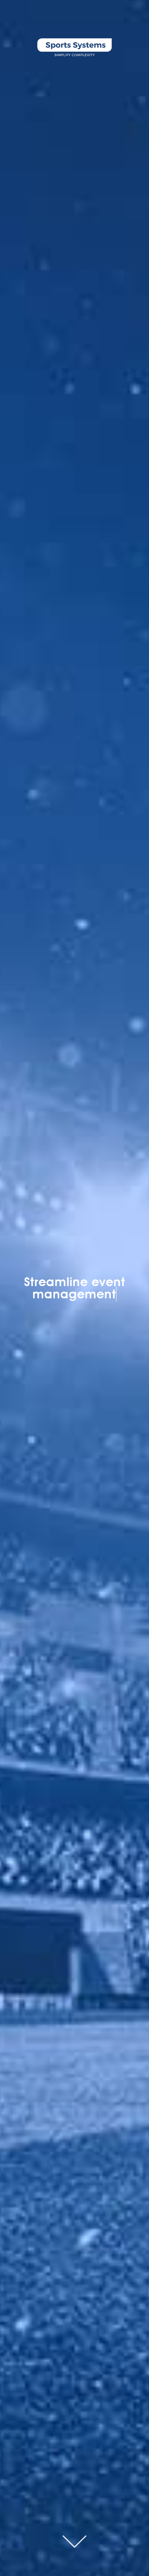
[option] (74, 1288)
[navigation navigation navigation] (138, 14)
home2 (74, 2542)
